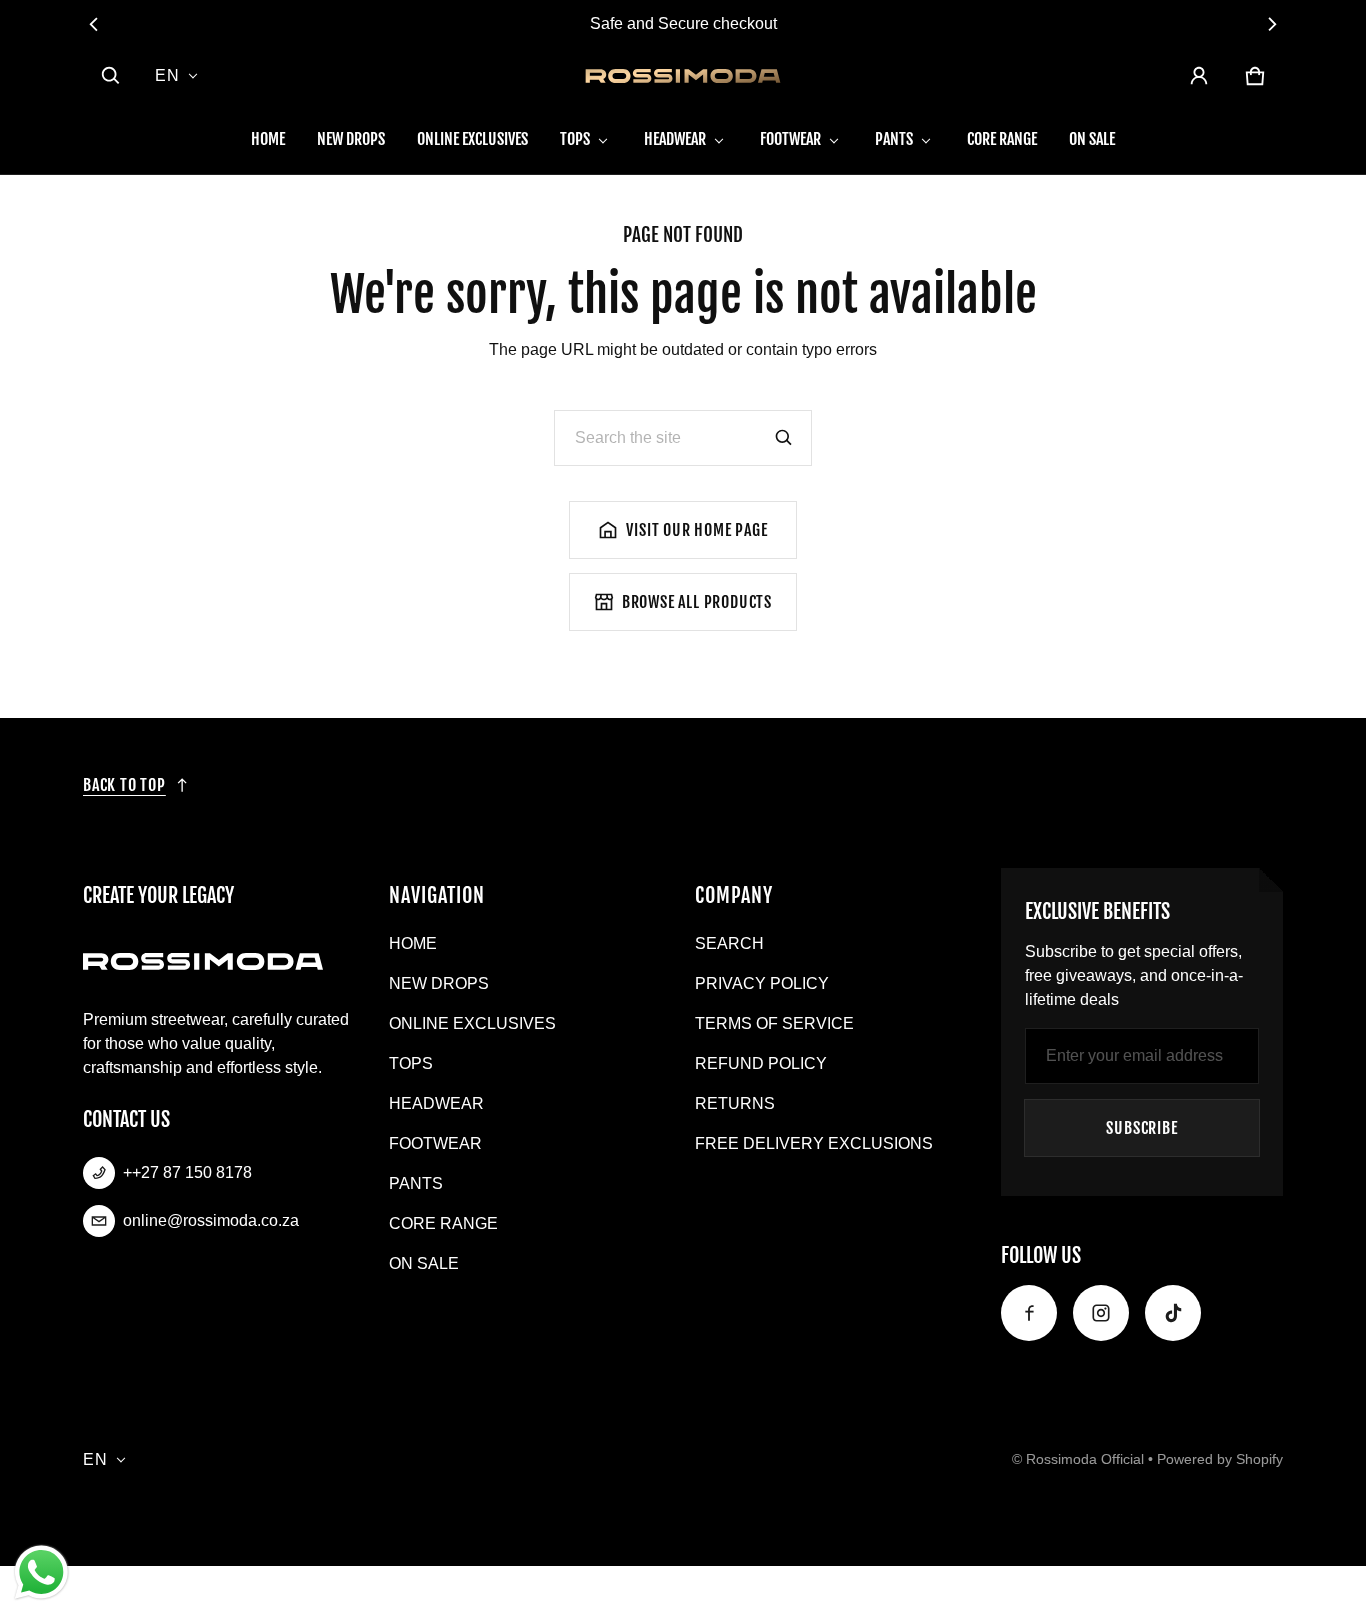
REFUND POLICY (761, 1063)
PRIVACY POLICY (762, 983)
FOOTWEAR (790, 139)
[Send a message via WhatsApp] (41, 1572)
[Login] (1199, 76)
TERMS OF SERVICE (774, 1023)
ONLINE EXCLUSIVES (472, 139)
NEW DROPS (351, 139)
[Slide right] (1271, 24)
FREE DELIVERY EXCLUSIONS (814, 1143)
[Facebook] (1029, 1313)
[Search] (784, 438)
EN (167, 75)
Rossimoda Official (1085, 1459)
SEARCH (729, 943)
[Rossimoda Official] (683, 76)
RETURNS (735, 1103)
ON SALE (1092, 139)
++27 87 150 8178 (187, 1172)
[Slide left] (94, 24)
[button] (111, 76)
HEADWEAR (675, 139)
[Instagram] (1101, 1313)
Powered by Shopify (1220, 1459)
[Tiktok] (1173, 1313)
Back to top (124, 785)
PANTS (894, 139)
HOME (268, 139)
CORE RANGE (1002, 139)
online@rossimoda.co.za (211, 1220)
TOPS (575, 139)
